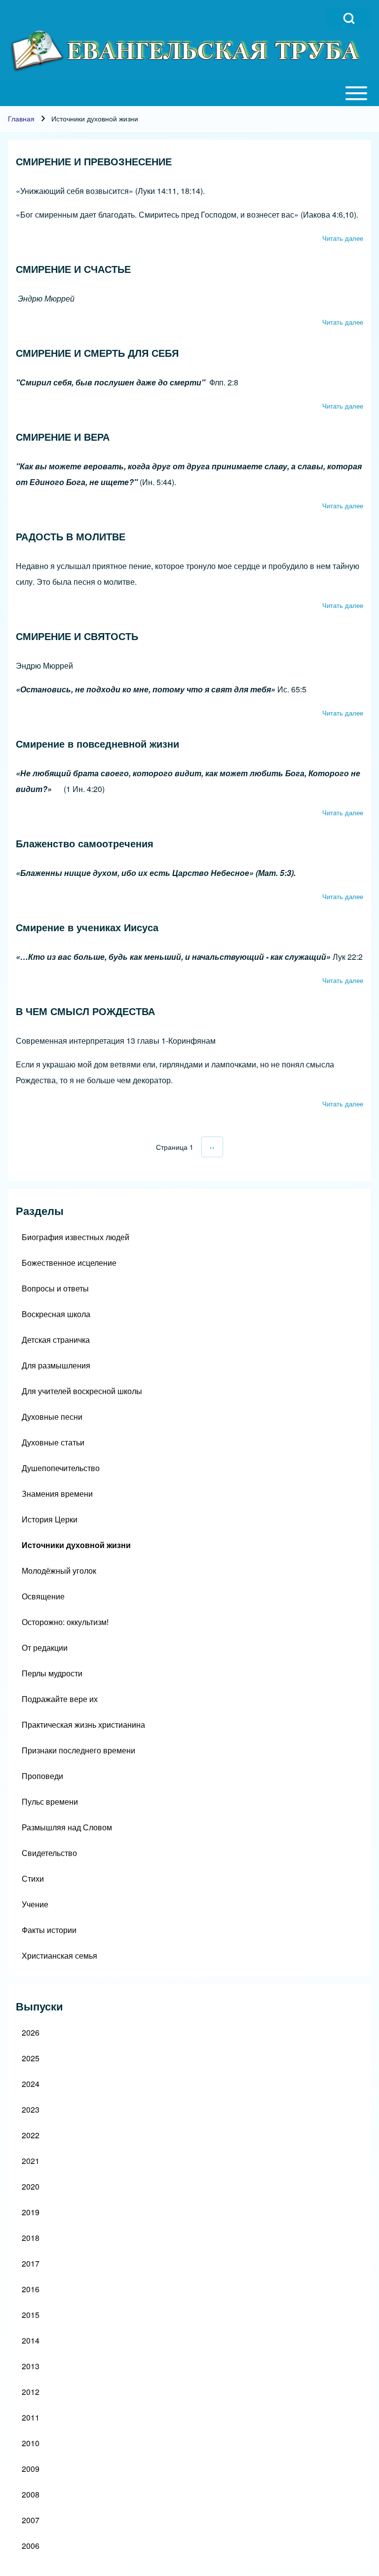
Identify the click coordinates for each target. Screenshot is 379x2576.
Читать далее (343, 238)
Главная (21, 118)
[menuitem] (189, 1237)
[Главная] (187, 51)
